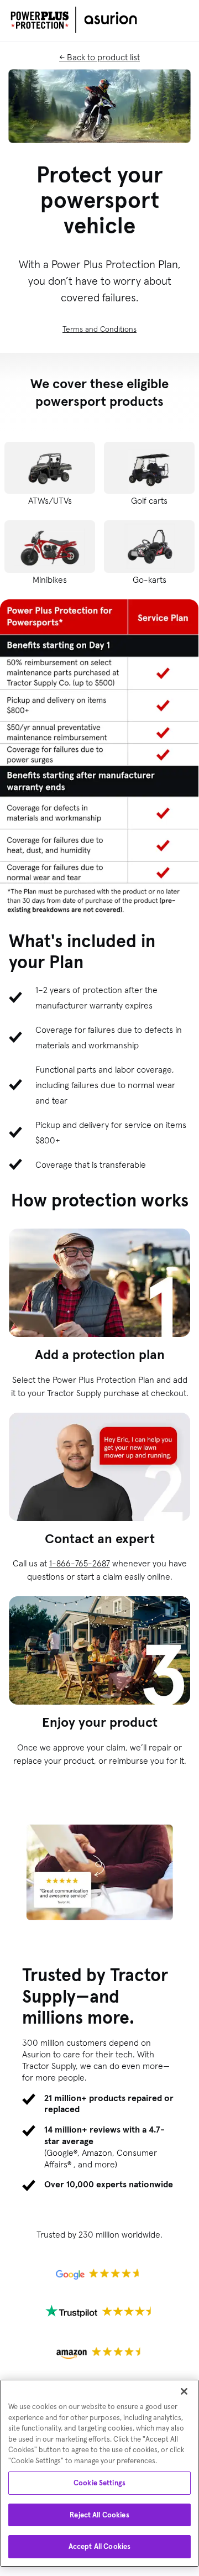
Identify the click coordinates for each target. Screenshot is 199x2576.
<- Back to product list (99, 57)
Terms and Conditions (99, 329)
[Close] (184, 2391)
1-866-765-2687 (80, 1563)
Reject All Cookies (99, 2515)
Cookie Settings (99, 2483)
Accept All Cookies (99, 2546)
